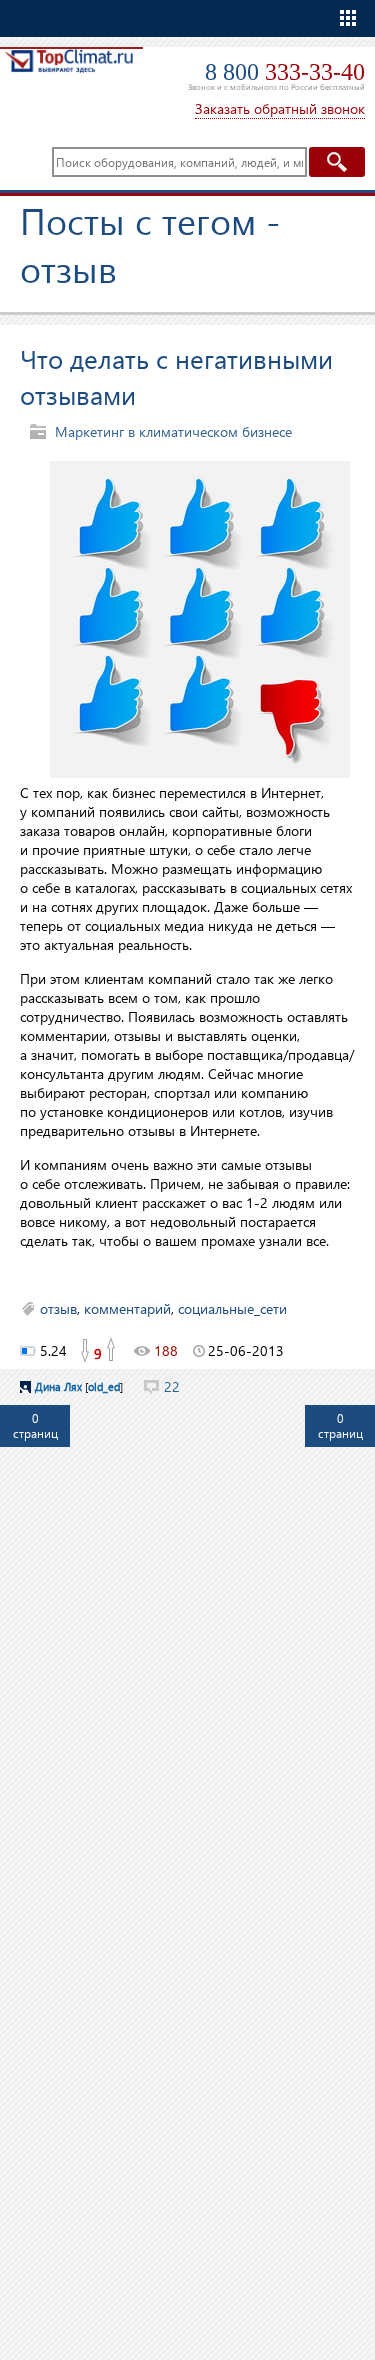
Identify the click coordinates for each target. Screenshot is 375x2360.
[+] (112, 1351)
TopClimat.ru (69, 76)
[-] (84, 1351)
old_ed (104, 1386)
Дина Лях (58, 1386)
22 (172, 1386)
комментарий (127, 1308)
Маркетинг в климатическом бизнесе (173, 431)
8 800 (285, 72)
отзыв (58, 1308)
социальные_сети (232, 1308)
